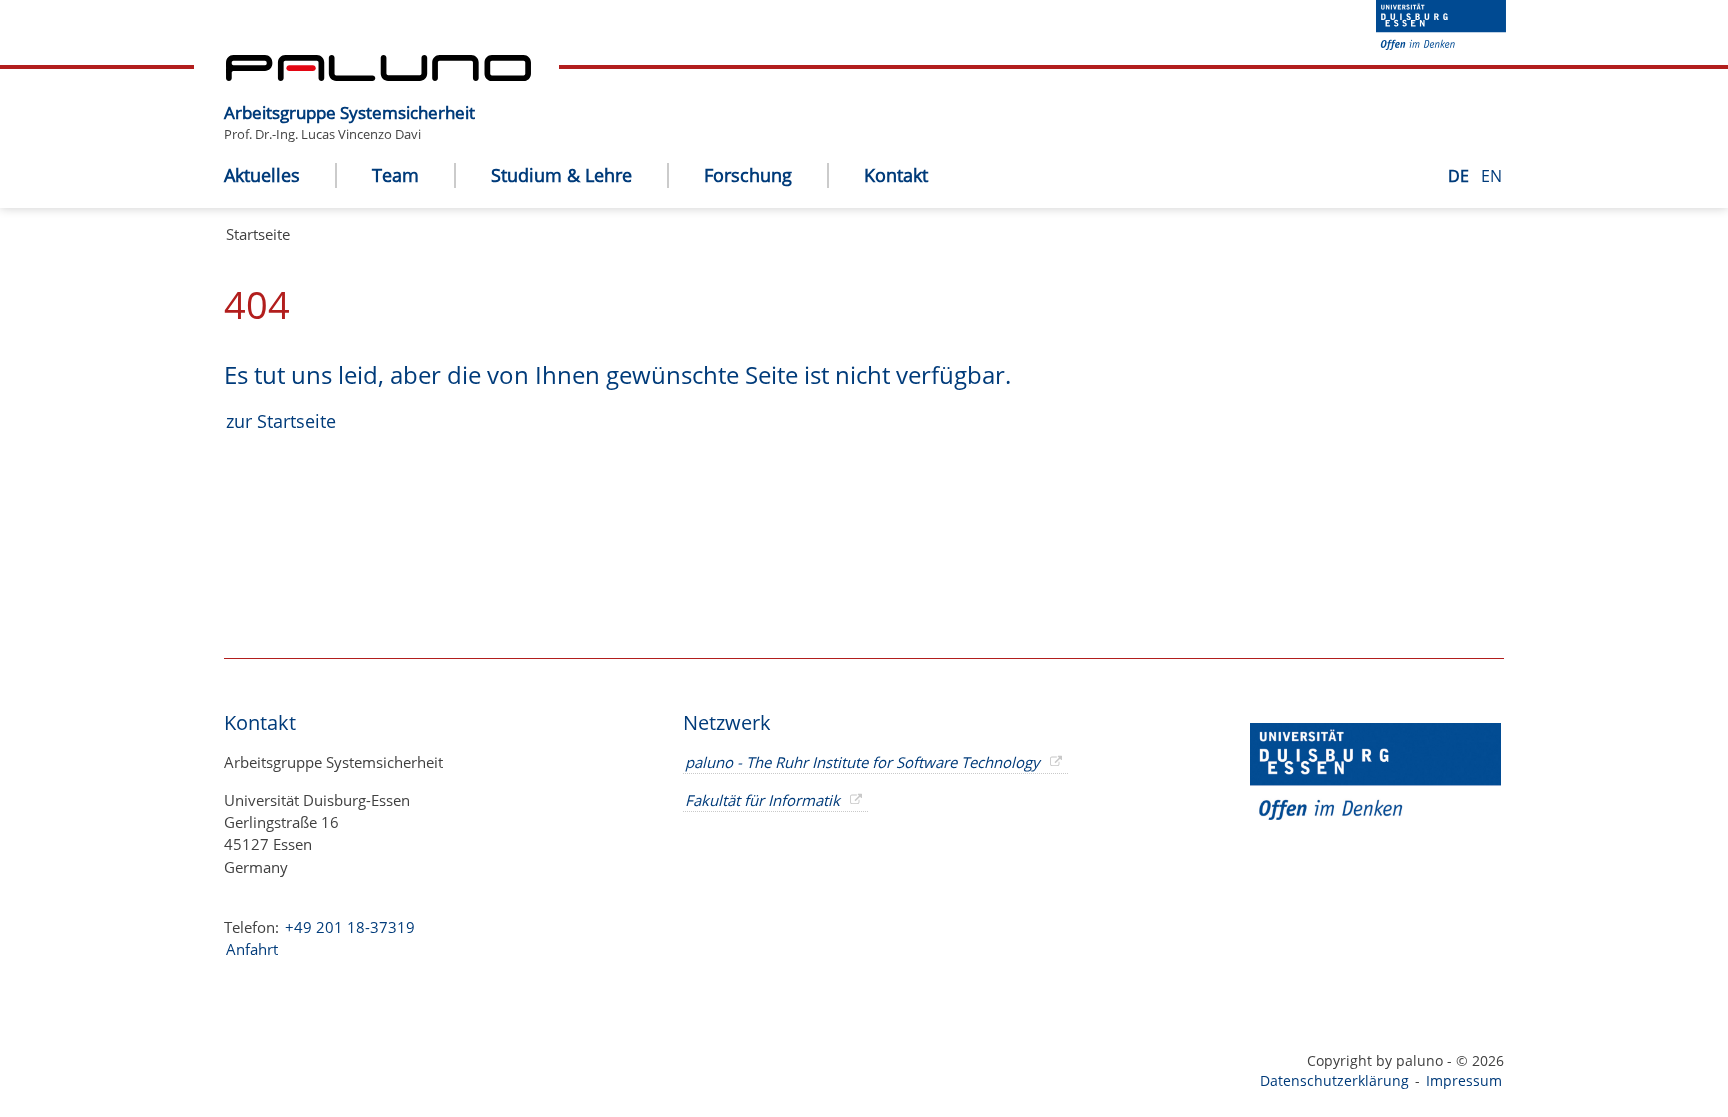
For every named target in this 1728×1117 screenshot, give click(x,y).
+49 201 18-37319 (350, 927)
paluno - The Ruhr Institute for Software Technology (862, 762)
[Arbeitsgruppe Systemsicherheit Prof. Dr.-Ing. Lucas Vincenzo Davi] (485, 97)
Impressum (1464, 1080)
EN (1491, 176)
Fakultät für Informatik (762, 800)
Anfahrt (252, 949)
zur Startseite (281, 421)
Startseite (258, 234)
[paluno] (378, 75)
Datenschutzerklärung (1334, 1080)
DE (1460, 176)
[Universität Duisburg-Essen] (1441, 44)
